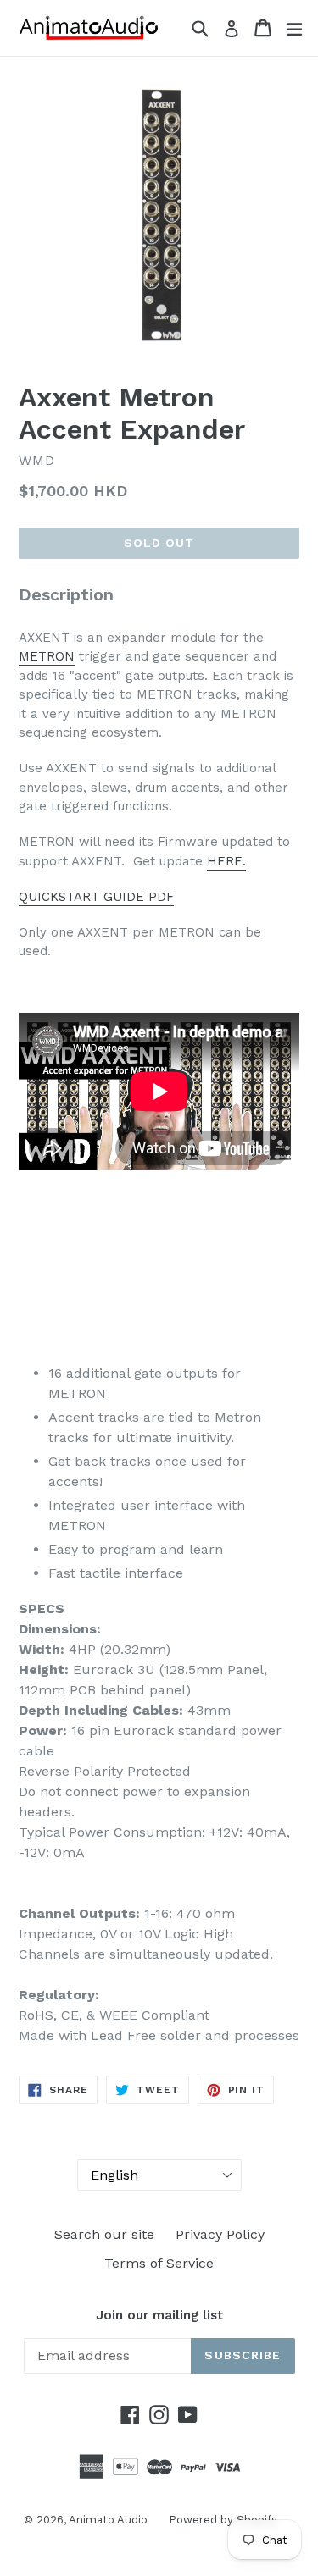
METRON (47, 656)
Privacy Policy (220, 2234)
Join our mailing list (159, 2315)
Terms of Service (159, 2263)
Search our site (104, 2234)
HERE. (226, 861)
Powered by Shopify (223, 2520)
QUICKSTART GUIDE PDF (96, 897)
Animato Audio (108, 2520)
